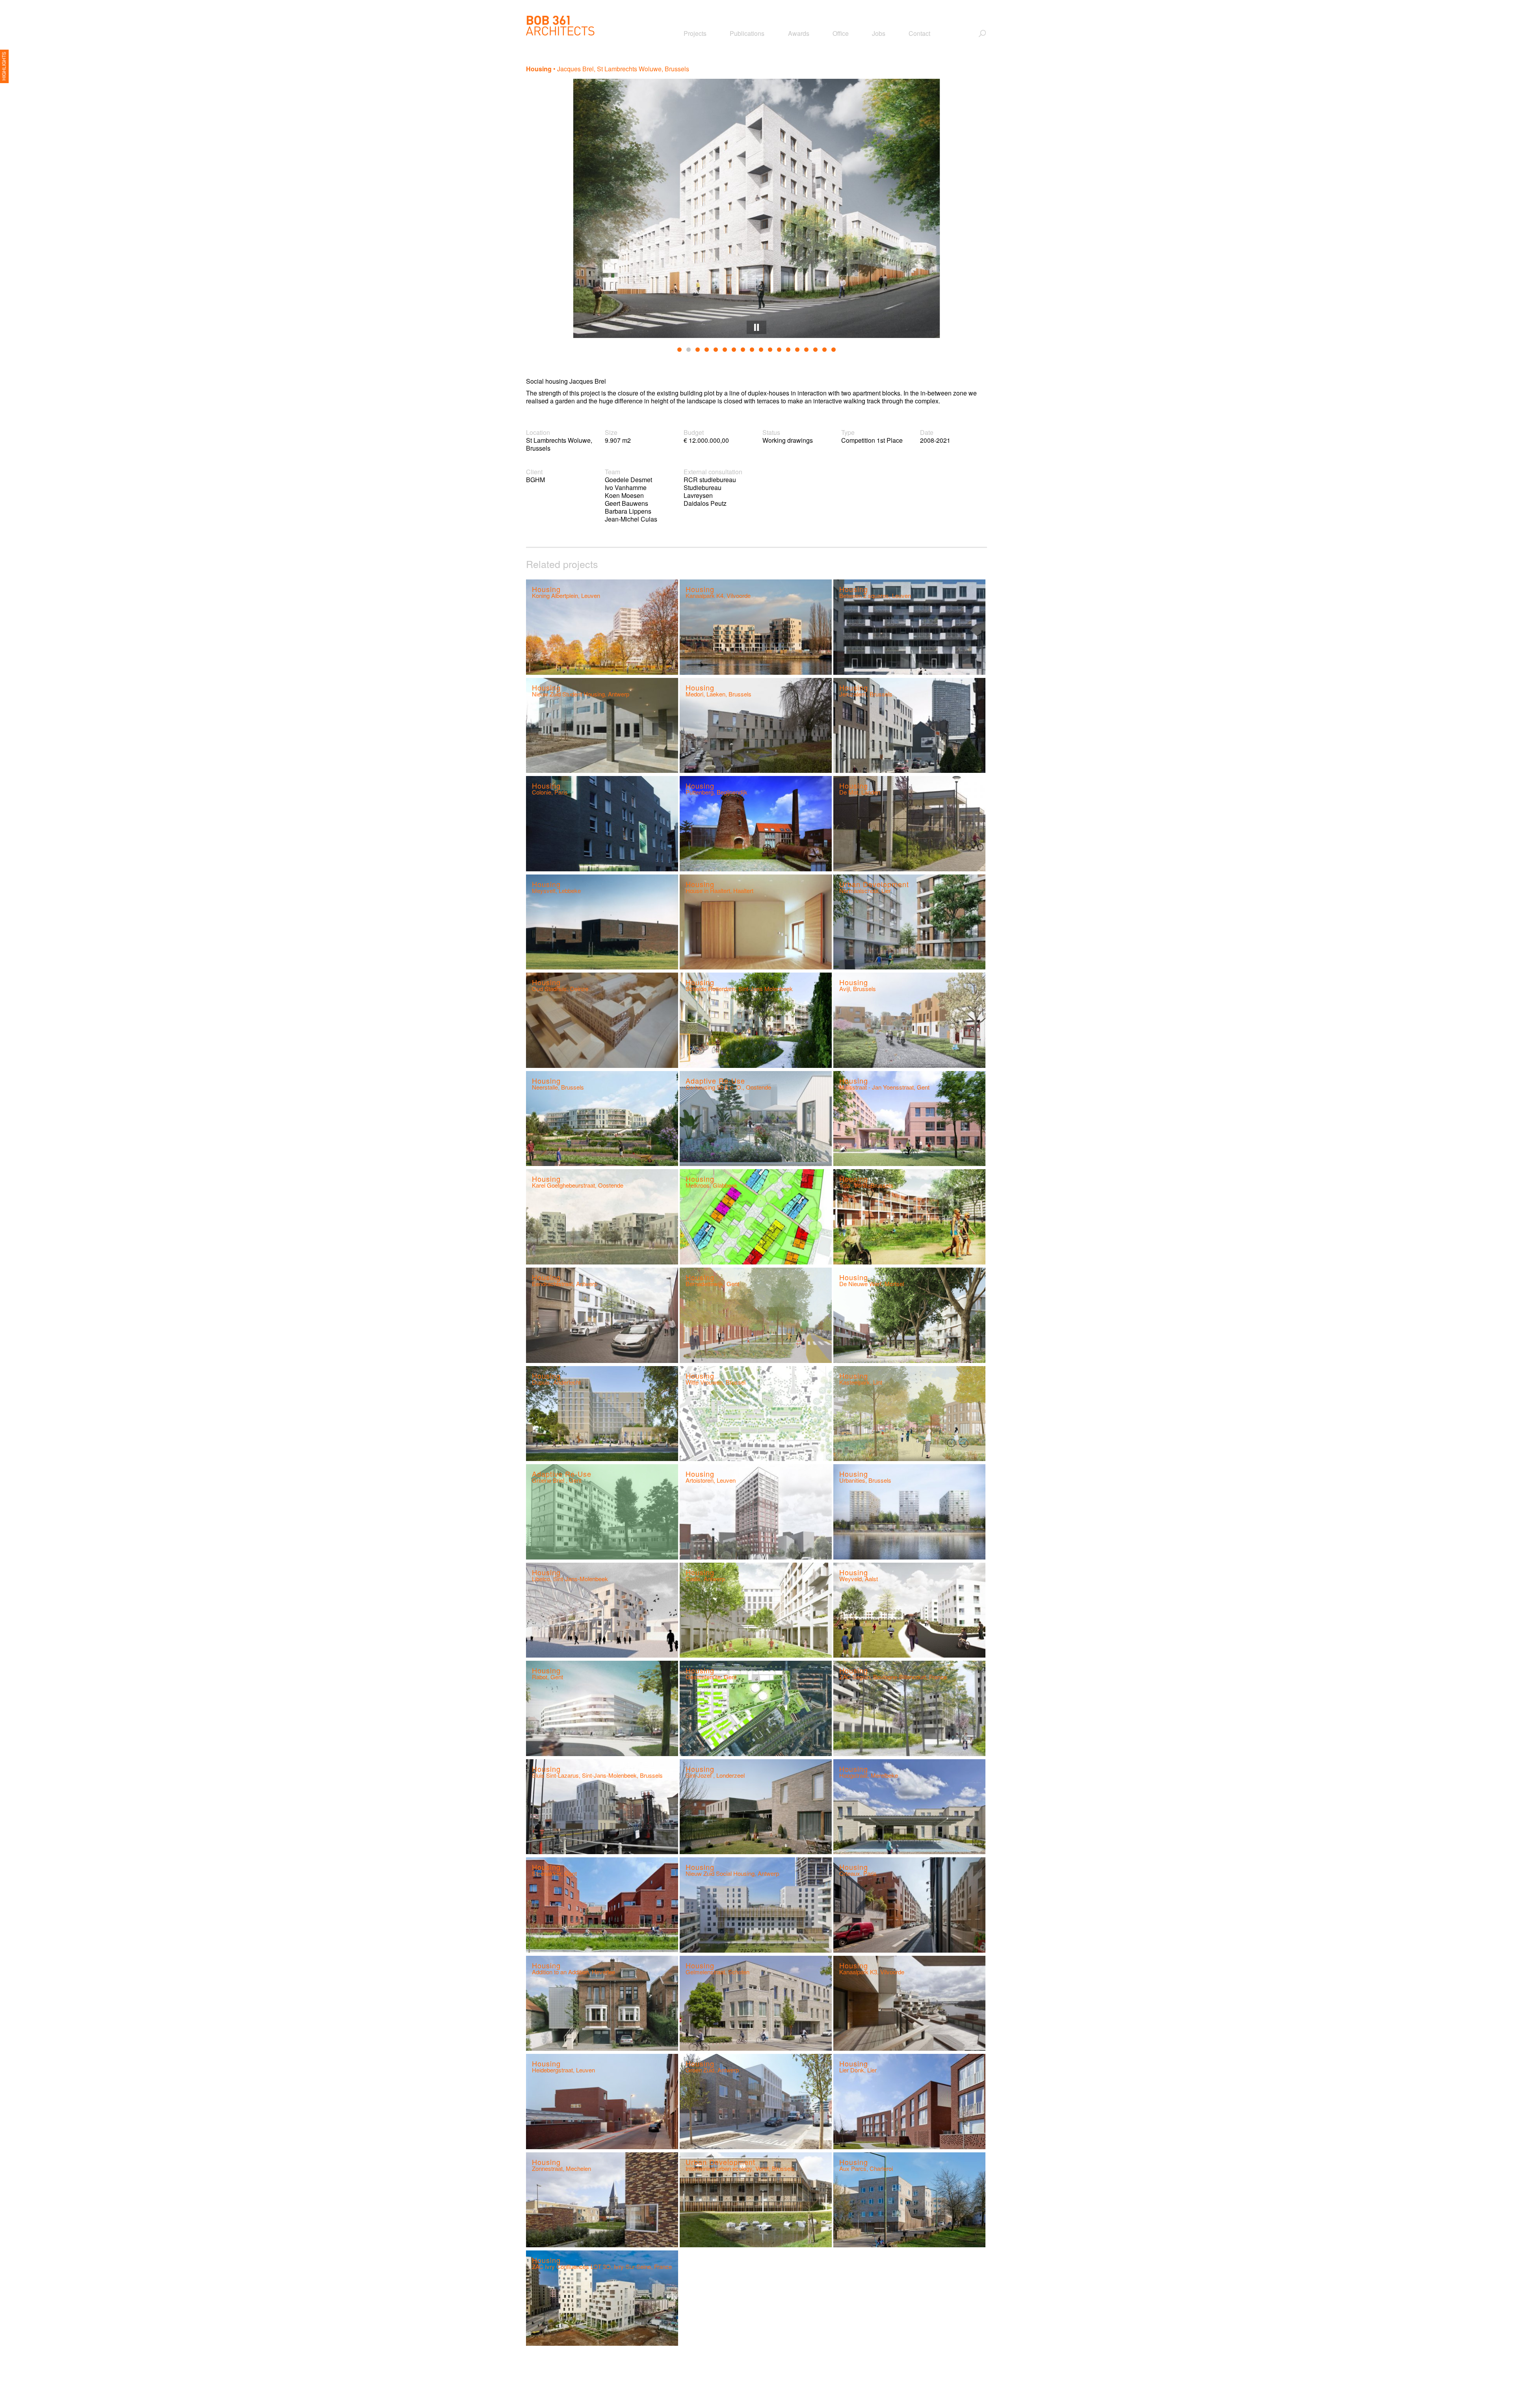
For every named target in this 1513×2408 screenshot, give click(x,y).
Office (841, 33)
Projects (695, 33)
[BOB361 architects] (560, 26)
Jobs (879, 33)
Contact (919, 33)
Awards (799, 33)
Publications (747, 33)
